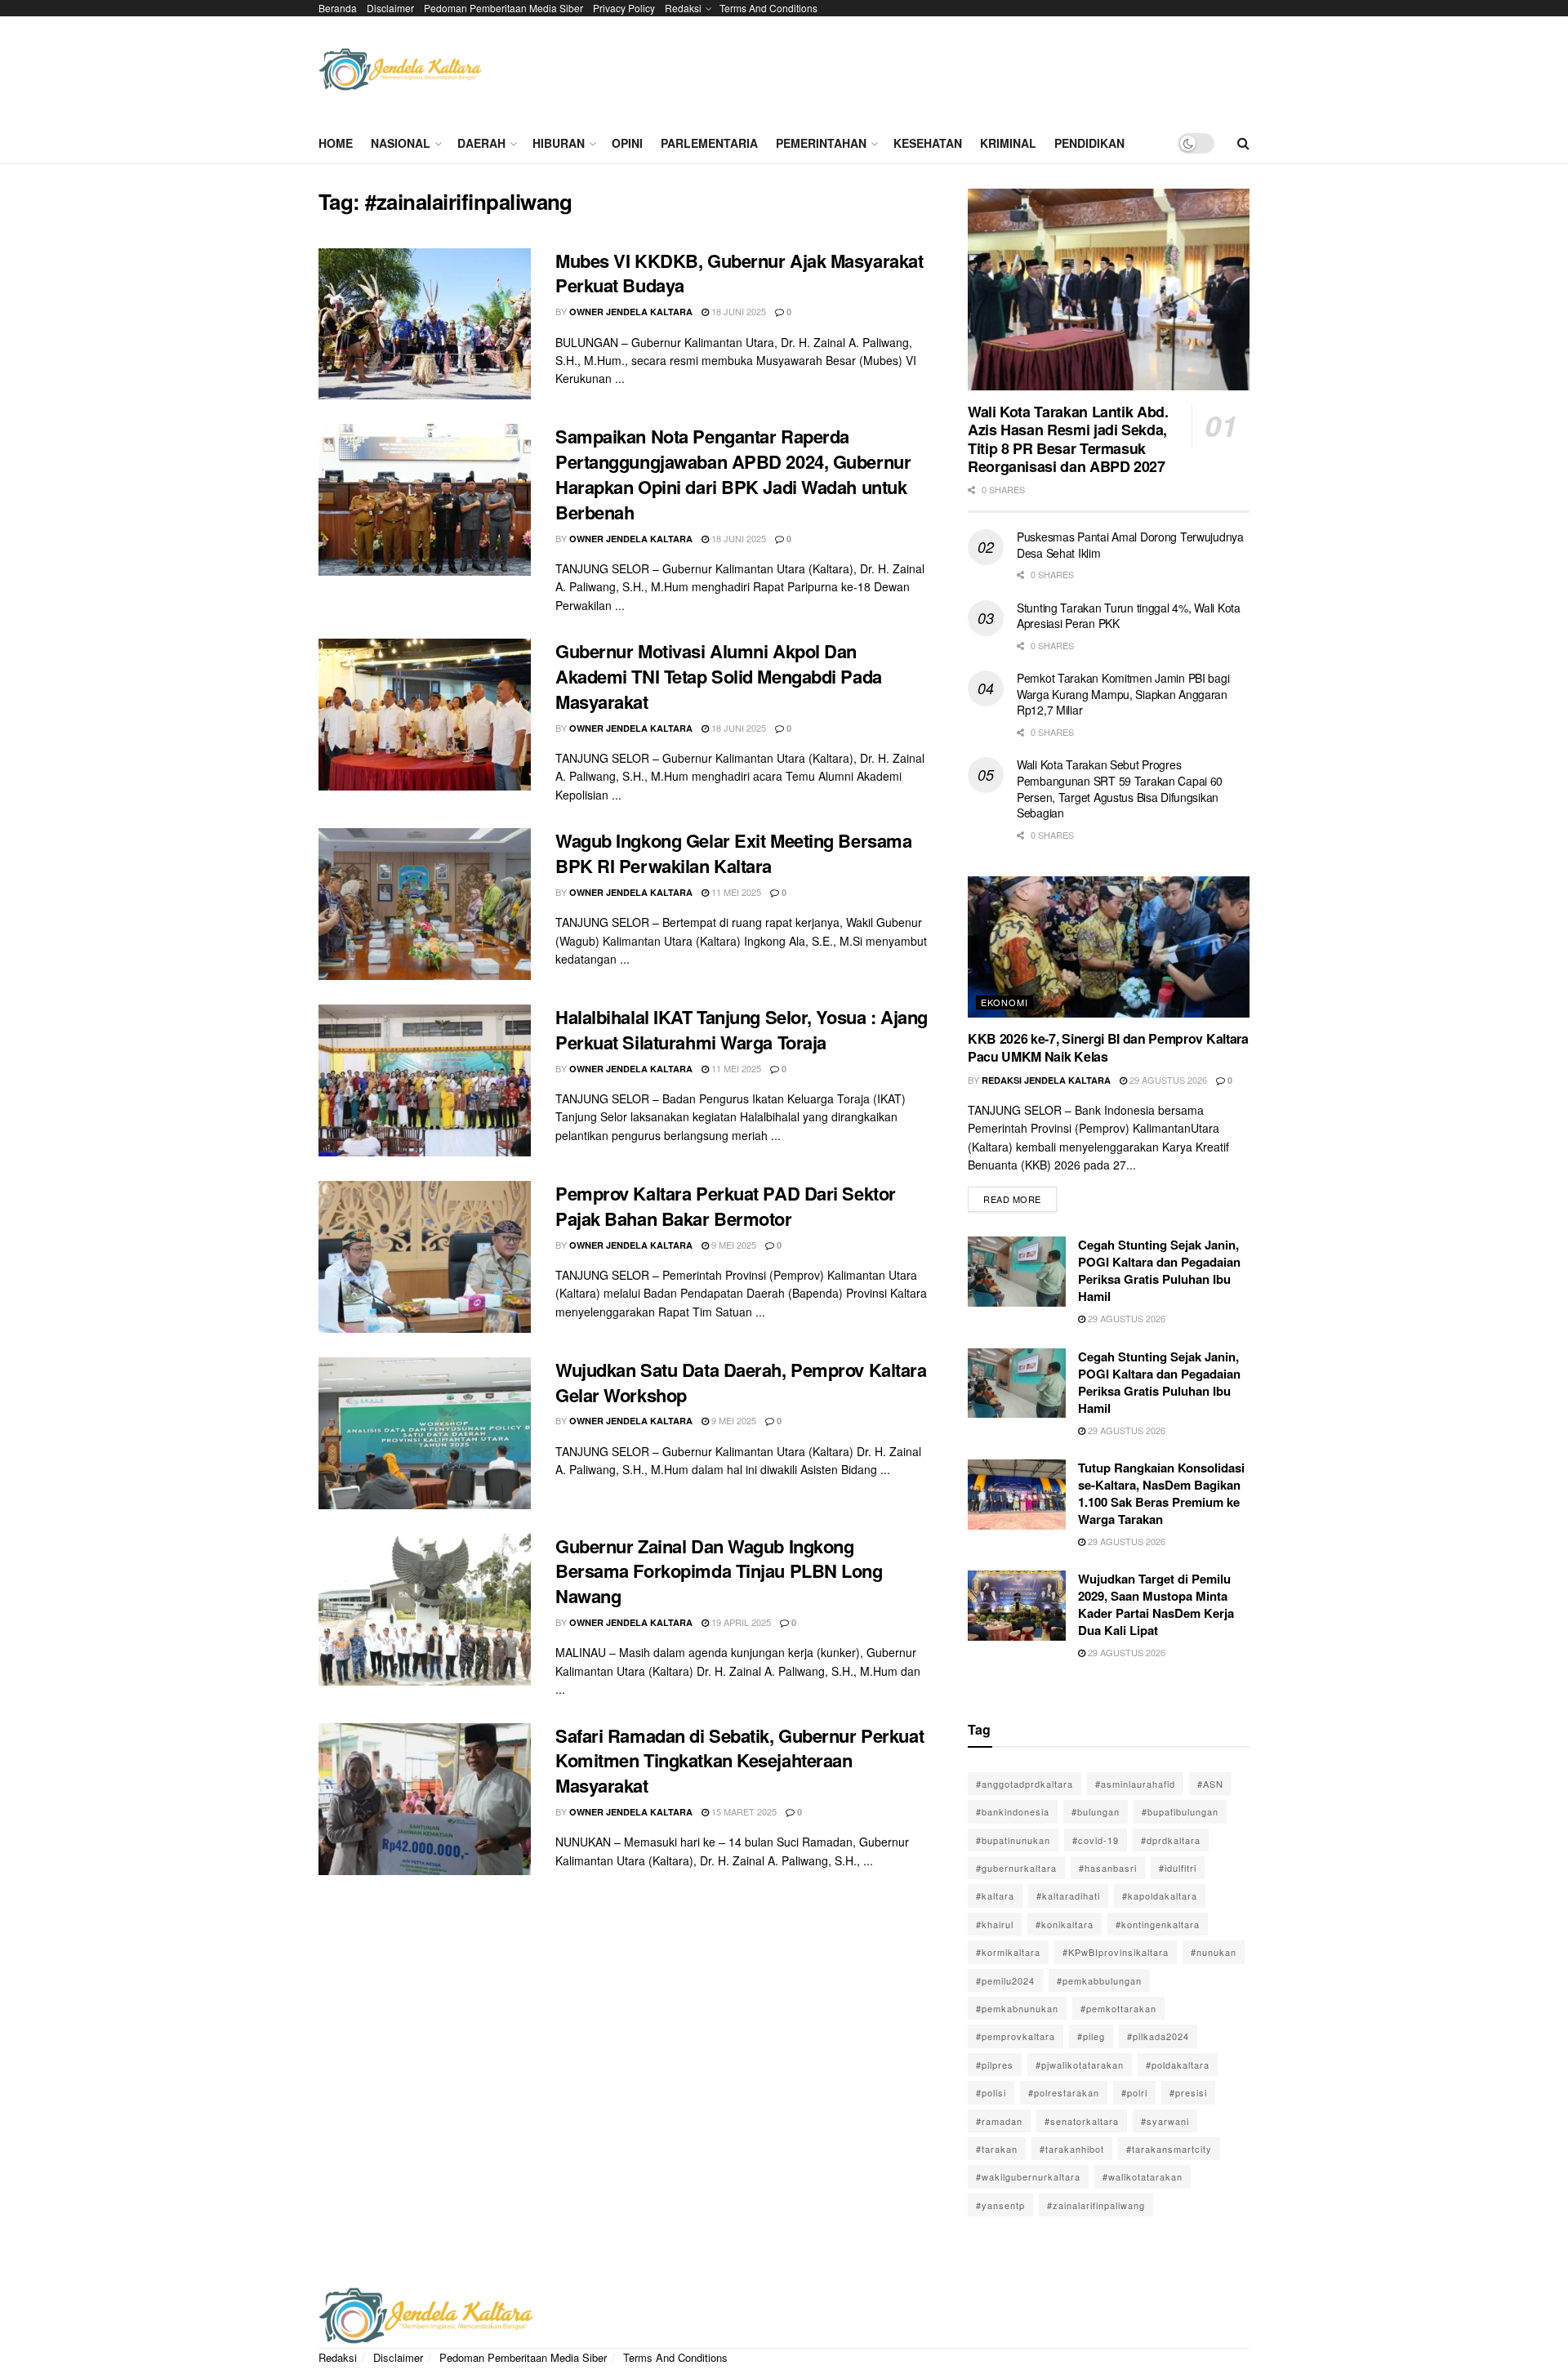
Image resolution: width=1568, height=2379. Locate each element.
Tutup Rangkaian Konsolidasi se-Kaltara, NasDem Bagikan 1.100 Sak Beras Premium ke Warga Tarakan (1161, 1493)
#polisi (991, 2092)
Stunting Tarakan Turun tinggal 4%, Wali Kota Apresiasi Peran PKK (1129, 616)
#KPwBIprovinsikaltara (1116, 1952)
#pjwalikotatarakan (1080, 2065)
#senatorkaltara (1082, 2121)
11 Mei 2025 (735, 892)
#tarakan (997, 2149)
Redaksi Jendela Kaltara (1046, 1080)
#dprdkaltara (1171, 1840)
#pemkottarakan (1118, 2008)
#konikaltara (1065, 1924)
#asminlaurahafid (1135, 1784)
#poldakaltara (1178, 2065)
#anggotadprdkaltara (1025, 1784)
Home (336, 143)
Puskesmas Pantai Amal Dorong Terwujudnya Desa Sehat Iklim (1130, 545)
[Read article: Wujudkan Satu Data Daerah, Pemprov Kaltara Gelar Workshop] (425, 1433)
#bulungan (1096, 1811)
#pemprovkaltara (1016, 2036)
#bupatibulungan (1180, 1811)
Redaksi (683, 8)
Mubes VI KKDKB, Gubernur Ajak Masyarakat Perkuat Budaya (739, 273)
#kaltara (995, 1896)
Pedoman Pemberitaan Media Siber (503, 8)
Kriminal (1008, 143)
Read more (1020, 1196)
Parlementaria (709, 143)
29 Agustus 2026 (1167, 1080)
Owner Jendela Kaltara (631, 312)
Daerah (481, 143)
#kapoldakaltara (1160, 1896)
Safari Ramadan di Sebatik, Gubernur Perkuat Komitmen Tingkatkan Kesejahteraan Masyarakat (739, 1761)
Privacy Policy (624, 8)
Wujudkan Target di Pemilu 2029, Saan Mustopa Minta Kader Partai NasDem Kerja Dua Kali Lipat (1156, 1604)
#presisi (1188, 2092)
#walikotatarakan (1143, 2176)
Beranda (338, 8)
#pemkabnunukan (1017, 2008)
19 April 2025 (740, 1622)
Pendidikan (1089, 143)
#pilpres (995, 2065)
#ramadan (999, 2121)
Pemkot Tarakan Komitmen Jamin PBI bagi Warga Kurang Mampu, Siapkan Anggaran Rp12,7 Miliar (1123, 694)
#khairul (995, 1924)
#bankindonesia (1013, 1811)
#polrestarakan (1064, 2092)
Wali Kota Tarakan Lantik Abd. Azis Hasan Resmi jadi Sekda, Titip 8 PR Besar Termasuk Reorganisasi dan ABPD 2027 (1068, 439)
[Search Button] (1243, 143)
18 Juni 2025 (737, 311)
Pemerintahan (821, 143)
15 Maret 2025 (743, 1811)
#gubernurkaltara (1016, 1868)
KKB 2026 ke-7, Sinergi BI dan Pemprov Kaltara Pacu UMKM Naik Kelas (1108, 1047)
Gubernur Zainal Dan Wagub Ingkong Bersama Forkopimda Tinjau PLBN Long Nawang (719, 1571)
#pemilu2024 (1005, 1980)
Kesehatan (928, 143)
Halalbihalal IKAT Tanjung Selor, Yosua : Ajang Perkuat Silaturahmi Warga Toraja (742, 1029)
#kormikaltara (1008, 1952)
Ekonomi (1004, 1002)
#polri (1134, 2092)
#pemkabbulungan (1099, 1980)
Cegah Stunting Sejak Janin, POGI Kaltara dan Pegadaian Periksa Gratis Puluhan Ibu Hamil (1159, 1270)
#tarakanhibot (1072, 2149)
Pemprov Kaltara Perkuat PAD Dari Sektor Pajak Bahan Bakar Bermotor (726, 1206)
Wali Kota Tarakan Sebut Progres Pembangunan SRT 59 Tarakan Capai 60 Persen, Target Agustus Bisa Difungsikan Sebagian (1120, 789)
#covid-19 (1096, 1840)
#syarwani (1165, 2121)
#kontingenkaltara (1158, 1924)
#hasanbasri (1108, 1868)
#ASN (1210, 1784)
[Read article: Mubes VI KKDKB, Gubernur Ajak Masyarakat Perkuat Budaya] (425, 324)
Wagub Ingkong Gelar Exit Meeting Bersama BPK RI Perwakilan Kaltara (733, 853)
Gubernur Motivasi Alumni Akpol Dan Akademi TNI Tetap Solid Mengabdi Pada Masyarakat (719, 676)
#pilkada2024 (1158, 2036)
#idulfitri (1178, 1868)
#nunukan (1214, 1952)
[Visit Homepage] (400, 70)
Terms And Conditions (768, 8)
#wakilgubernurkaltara (1028, 2176)
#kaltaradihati (1068, 1896)
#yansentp (1000, 2205)
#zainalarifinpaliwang (1096, 2205)
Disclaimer (390, 8)
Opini (627, 143)
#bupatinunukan (1013, 1840)
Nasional (401, 143)
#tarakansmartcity (1169, 2149)
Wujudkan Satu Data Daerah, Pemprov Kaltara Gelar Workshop (741, 1382)
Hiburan (559, 143)
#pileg (1091, 2036)
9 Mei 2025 (733, 1245)
